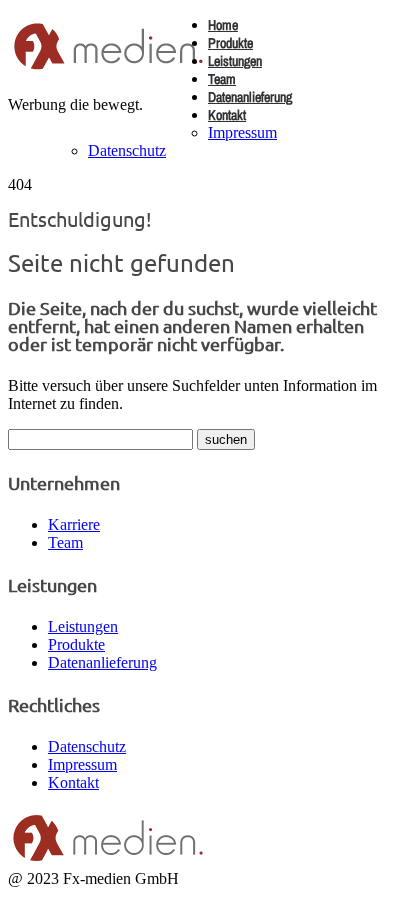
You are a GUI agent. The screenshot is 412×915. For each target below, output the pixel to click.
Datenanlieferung (250, 97)
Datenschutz (127, 150)
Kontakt (227, 115)
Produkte (230, 43)
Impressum (242, 132)
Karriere (74, 524)
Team (222, 79)
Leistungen (235, 61)
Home (223, 25)
